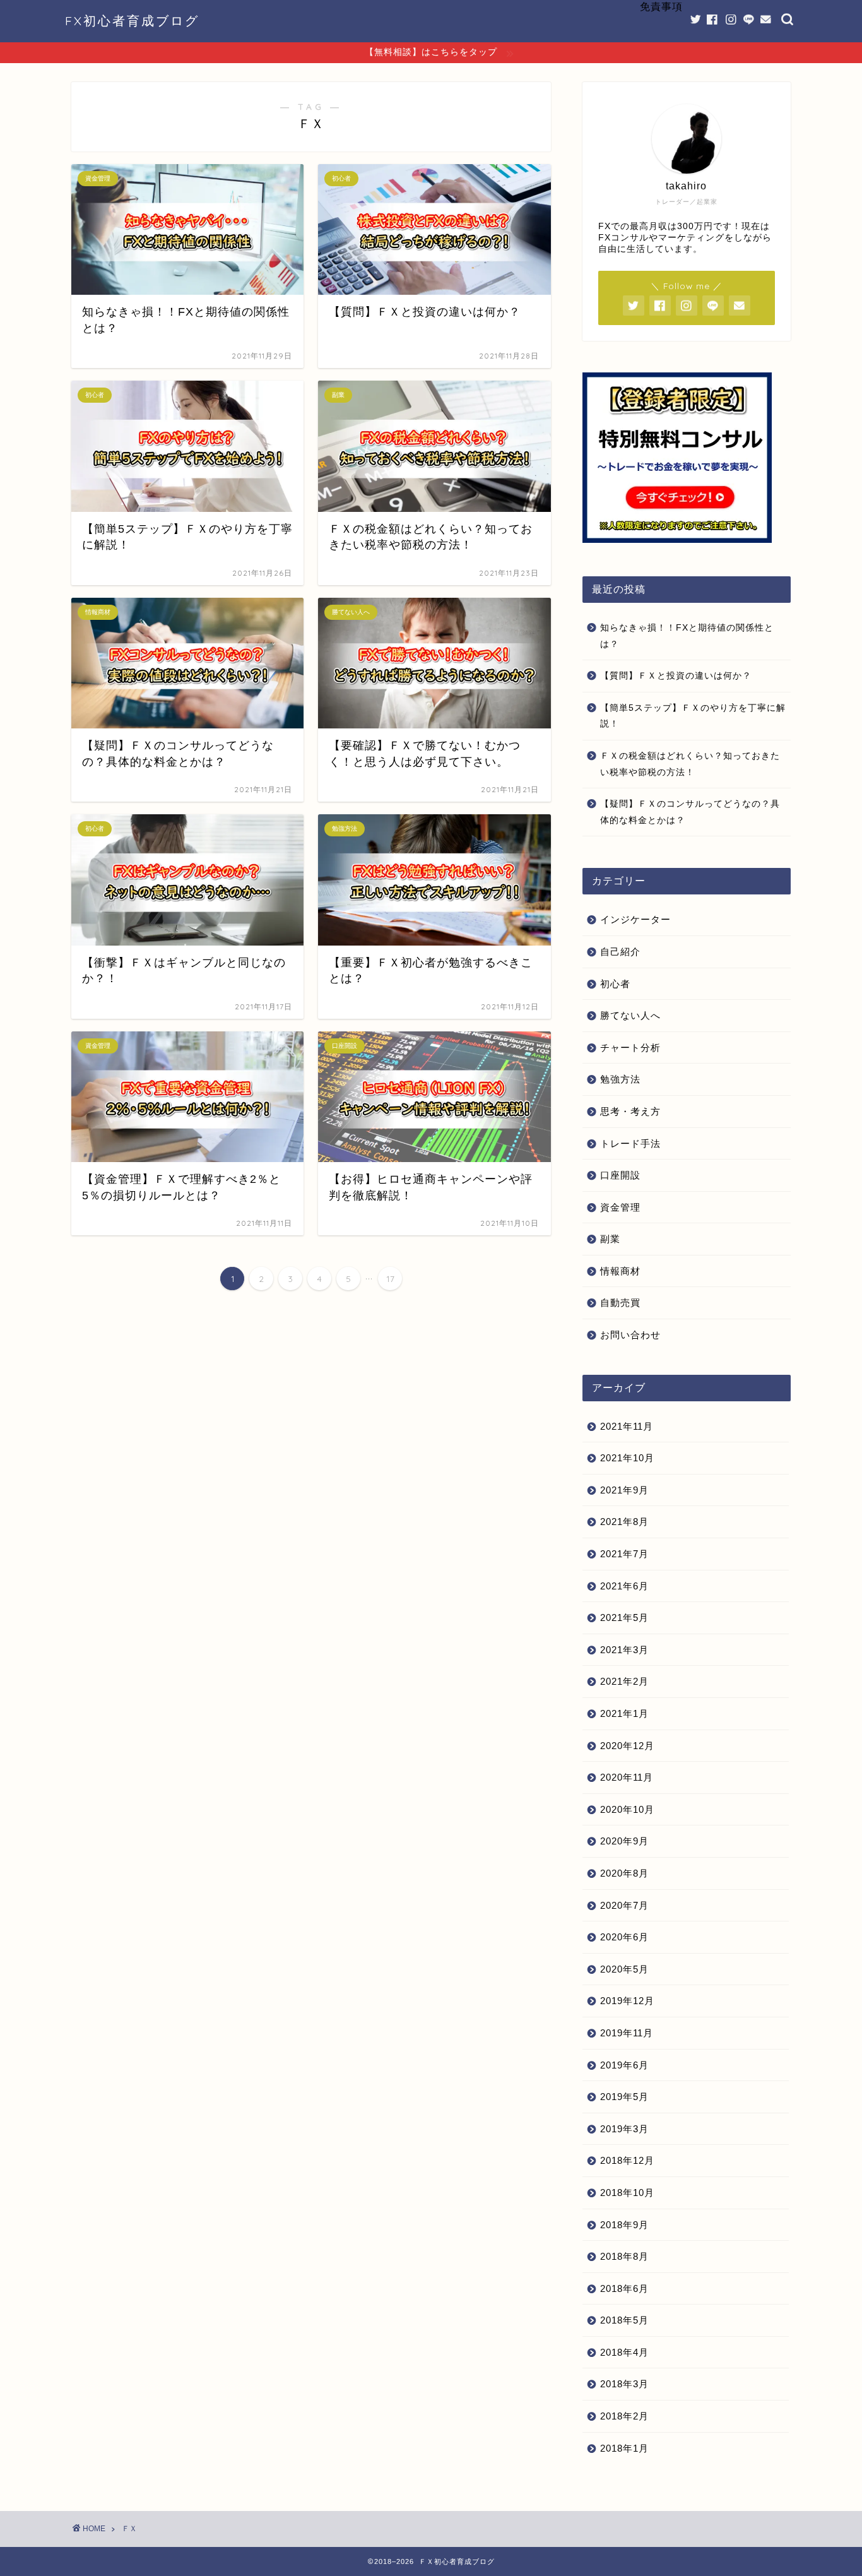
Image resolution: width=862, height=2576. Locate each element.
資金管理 (620, 1207)
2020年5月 (624, 1969)
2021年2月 (624, 1681)
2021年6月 (624, 1586)
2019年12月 (627, 2001)
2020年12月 (627, 1746)
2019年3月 (624, 2129)
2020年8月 (624, 1873)
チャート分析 (630, 1048)
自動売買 (620, 1303)
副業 (610, 1239)
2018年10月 (627, 2193)
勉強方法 (620, 1079)
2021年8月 (624, 1522)
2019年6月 (624, 2065)
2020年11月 (627, 1777)
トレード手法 (630, 1143)
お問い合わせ (630, 1335)
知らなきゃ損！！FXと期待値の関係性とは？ (687, 636)
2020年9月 (624, 1841)
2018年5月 (624, 2320)
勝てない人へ (630, 1015)
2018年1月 (624, 2448)
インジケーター (635, 919)
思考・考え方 (630, 1111)
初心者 (615, 984)
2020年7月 (624, 1905)
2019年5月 (624, 2097)
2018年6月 (624, 2288)
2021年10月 (627, 1458)
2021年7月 (624, 1554)
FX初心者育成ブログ (132, 21)
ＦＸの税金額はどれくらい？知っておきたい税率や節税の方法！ (690, 764)
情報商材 (620, 1271)
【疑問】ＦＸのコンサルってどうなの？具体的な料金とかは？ (690, 812)
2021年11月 (627, 1426)
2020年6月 (624, 1937)
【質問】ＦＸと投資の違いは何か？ (676, 676)
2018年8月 (624, 2256)
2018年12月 (627, 2160)
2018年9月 (624, 2225)
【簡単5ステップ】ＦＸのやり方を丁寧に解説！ (693, 716)
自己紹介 (620, 952)
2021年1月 (624, 1713)
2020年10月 (627, 1809)
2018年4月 (624, 2352)
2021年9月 (624, 1490)
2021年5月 (624, 1617)
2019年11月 (627, 2033)
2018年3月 (624, 2384)
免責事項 (661, 6)
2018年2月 (624, 2416)
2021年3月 (624, 1650)
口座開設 (620, 1175)
